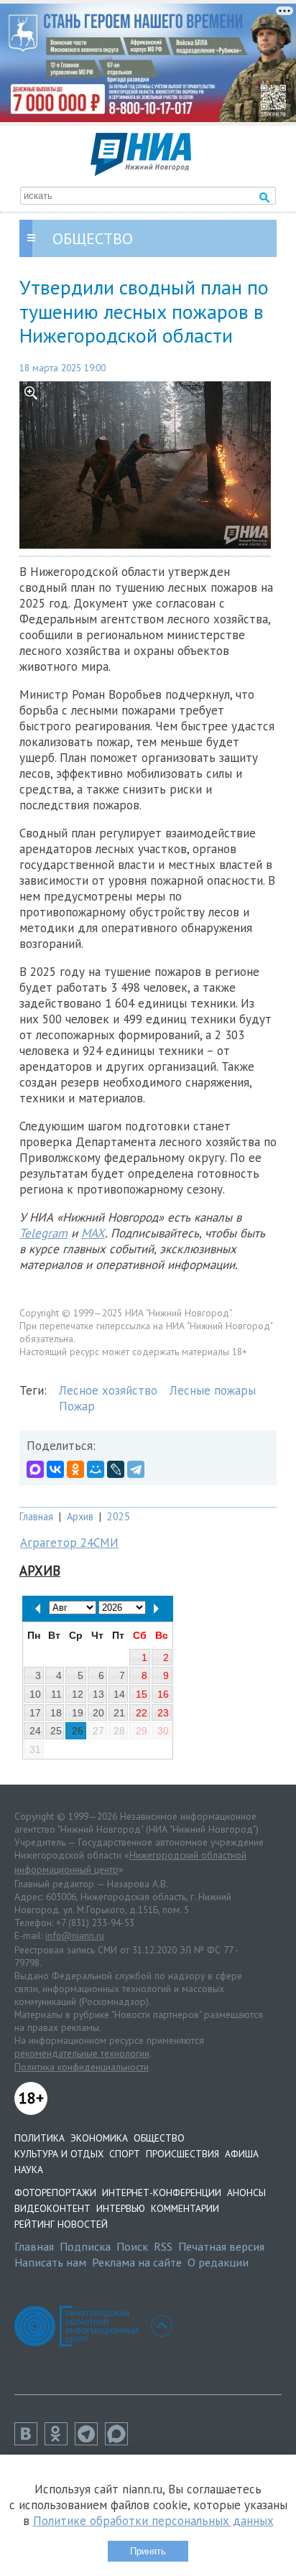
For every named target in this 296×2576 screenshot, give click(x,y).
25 (56, 1731)
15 (142, 1694)
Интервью (121, 2208)
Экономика (99, 2138)
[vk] (29, 2441)
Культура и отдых (59, 2154)
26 (78, 1731)
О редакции (218, 2262)
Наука (29, 2170)
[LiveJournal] (116, 1469)
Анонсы (246, 2193)
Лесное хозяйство (108, 1390)
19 (78, 1713)
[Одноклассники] (75, 1469)
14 (119, 1694)
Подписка (85, 2246)
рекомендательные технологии (82, 2053)
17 (35, 1713)
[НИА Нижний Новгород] (141, 172)
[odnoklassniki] (60, 2441)
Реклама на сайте (137, 2262)
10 (35, 1694)
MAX (93, 1233)
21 (119, 1713)
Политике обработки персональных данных (153, 2521)
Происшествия (182, 2154)
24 (35, 1731)
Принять (148, 2551)
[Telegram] (136, 1469)
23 (163, 1713)
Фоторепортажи (55, 2193)
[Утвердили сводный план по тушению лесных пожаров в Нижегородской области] (148, 465)
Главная (36, 1516)
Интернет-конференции (162, 2193)
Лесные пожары (213, 1390)
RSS (163, 2246)
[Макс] (120, 2441)
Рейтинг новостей (61, 2224)
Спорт (125, 2154)
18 (56, 1713)
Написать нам (50, 2262)
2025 (119, 1516)
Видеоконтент (52, 2208)
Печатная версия (221, 2246)
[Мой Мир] (96, 1469)
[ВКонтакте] (55, 1469)
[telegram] (90, 2441)
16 (163, 1694)
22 (142, 1713)
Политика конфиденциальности (82, 2067)
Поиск (132, 2246)
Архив (80, 1516)
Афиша (242, 2154)
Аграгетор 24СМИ (69, 1543)
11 (56, 1694)
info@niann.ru (75, 1935)
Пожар (77, 1406)
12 (78, 1694)
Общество (159, 2138)
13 (98, 1694)
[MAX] (35, 1469)
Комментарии (185, 2208)
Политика (40, 2138)
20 (98, 1713)
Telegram (43, 1233)
